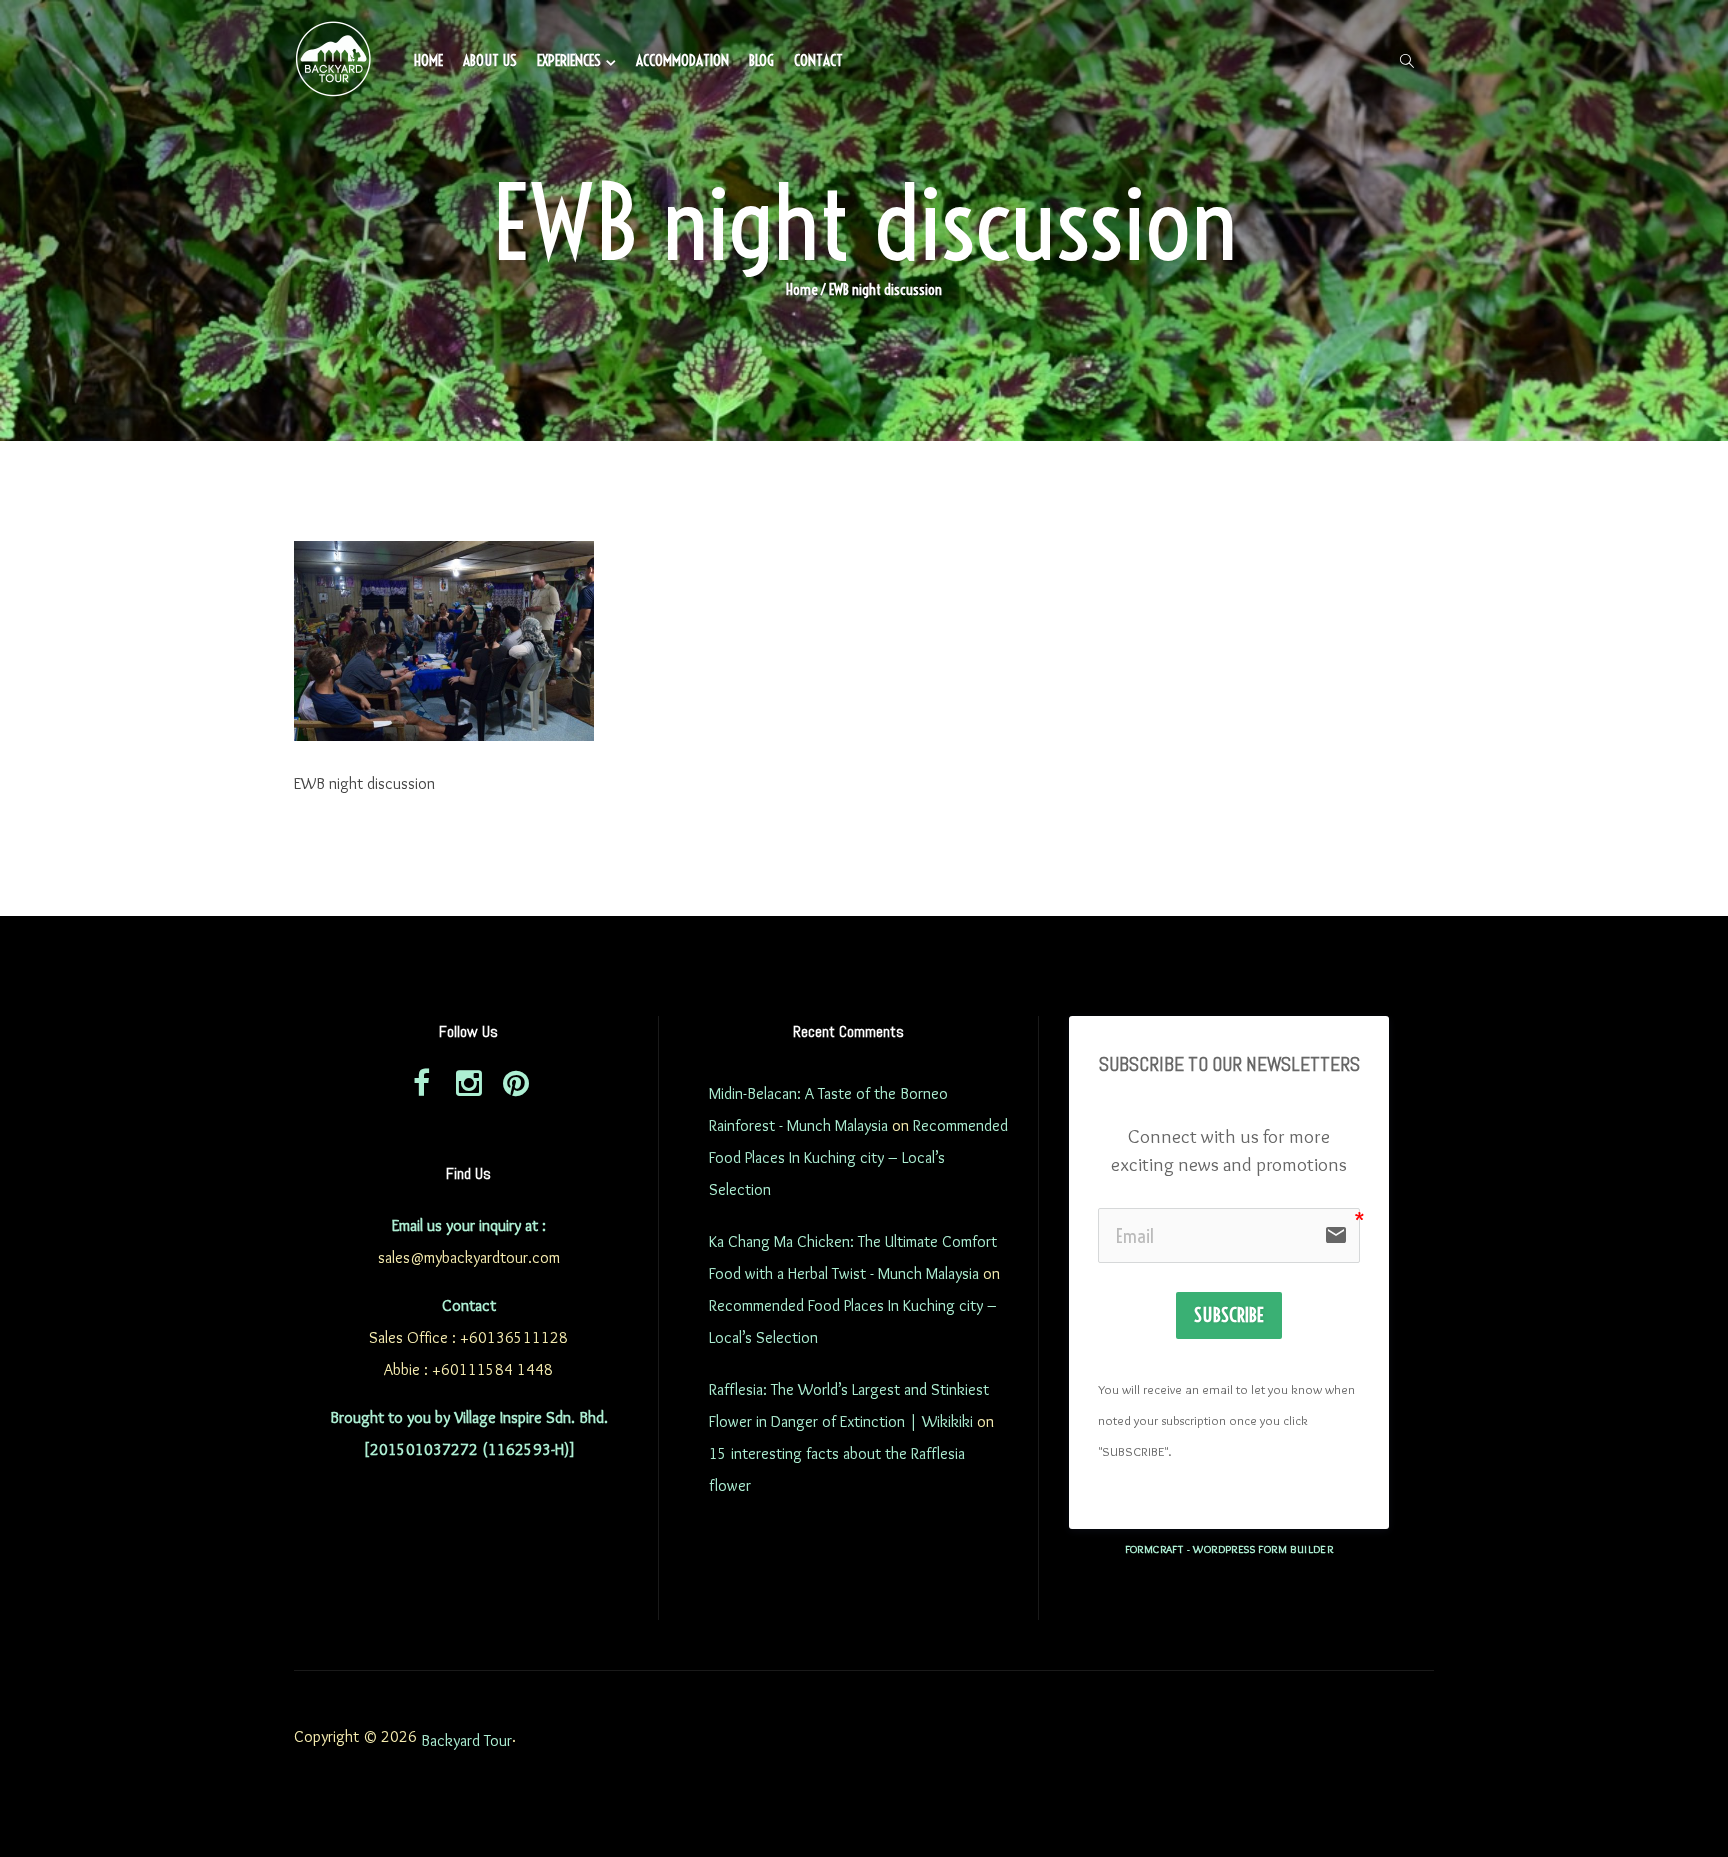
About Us (490, 60)
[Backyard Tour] (334, 62)
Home (428, 60)
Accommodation (682, 60)
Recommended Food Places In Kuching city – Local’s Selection (858, 1157)
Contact (818, 60)
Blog (761, 60)
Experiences (569, 60)
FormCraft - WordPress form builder (1229, 1549)
